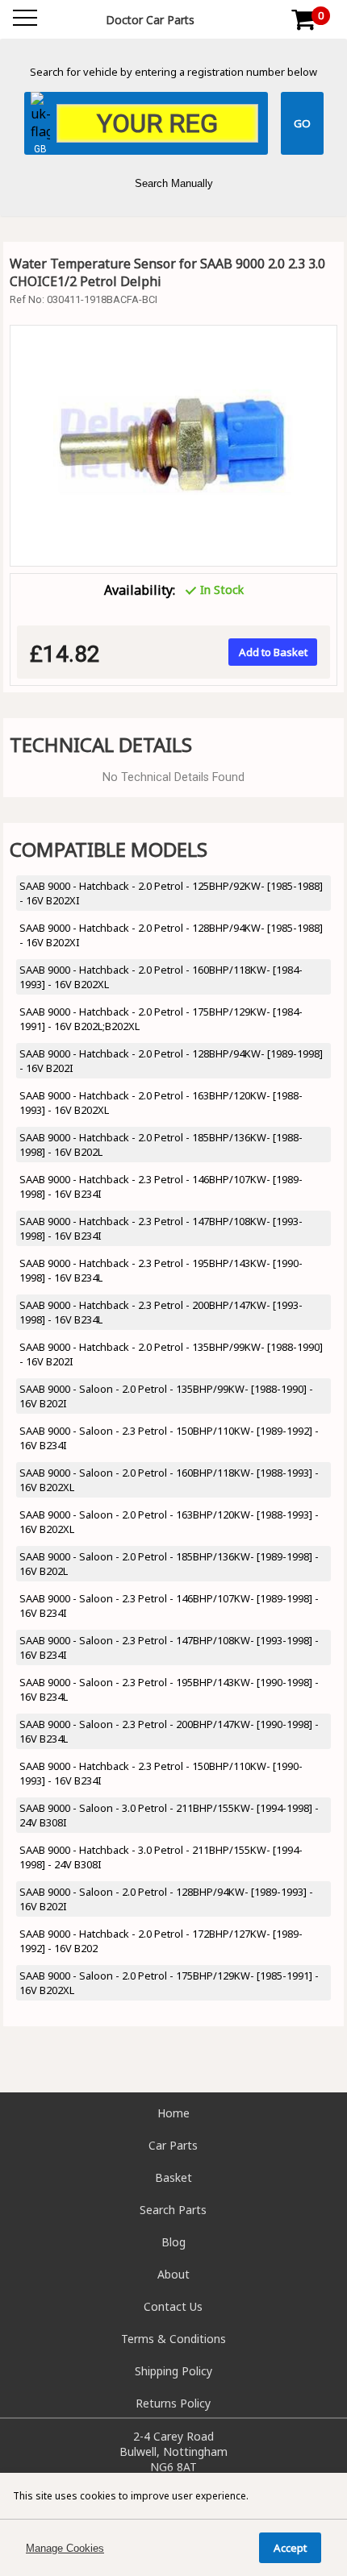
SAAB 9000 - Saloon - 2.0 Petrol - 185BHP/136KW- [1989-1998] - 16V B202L (169, 1564)
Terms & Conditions (173, 2339)
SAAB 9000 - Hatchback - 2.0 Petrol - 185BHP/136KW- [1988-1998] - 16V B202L (161, 1145)
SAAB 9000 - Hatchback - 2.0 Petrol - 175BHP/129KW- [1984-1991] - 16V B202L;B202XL (161, 1019)
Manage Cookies (65, 2548)
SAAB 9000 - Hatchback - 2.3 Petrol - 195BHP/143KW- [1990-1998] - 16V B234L (161, 1270)
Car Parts (173, 2145)
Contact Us (173, 2306)
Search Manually (174, 183)
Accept (290, 2548)
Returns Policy (173, 2403)
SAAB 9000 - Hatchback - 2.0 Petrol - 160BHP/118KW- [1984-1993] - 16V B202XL (161, 977)
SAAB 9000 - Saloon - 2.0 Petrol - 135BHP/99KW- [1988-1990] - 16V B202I (166, 1396)
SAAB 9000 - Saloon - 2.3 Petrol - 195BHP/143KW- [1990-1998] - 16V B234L (169, 1689)
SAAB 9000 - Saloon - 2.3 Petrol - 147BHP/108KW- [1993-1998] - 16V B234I (169, 1647)
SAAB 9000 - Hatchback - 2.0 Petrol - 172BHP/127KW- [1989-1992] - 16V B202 (161, 1941)
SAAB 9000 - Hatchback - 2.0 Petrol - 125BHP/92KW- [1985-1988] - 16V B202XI (171, 893)
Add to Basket (273, 652)
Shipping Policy (173, 2371)
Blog (173, 2242)
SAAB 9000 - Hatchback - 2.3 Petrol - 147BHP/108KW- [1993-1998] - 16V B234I (161, 1228)
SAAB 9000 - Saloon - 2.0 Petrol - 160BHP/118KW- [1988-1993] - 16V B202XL (169, 1480)
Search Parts (173, 2210)
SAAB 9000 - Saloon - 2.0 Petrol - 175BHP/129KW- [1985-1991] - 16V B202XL (169, 1983)
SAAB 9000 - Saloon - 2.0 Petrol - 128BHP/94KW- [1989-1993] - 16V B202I (166, 1899)
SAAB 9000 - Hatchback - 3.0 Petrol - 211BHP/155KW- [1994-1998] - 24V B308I (161, 1857)
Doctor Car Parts (150, 20)
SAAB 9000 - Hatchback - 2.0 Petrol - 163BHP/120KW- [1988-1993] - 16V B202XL (161, 1103)
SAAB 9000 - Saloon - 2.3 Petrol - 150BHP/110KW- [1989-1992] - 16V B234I (169, 1438)
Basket (173, 2177)
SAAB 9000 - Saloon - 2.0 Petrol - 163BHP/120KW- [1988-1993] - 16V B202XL (169, 1522)
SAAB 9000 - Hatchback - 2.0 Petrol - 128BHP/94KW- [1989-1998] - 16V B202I (171, 1061)
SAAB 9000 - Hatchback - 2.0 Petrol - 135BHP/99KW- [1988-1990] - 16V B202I (171, 1354)
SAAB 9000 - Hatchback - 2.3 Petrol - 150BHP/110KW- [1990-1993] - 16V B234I (161, 1773)
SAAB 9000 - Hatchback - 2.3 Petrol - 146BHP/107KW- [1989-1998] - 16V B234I (161, 1186)
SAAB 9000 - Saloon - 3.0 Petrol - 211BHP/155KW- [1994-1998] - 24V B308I (169, 1815)
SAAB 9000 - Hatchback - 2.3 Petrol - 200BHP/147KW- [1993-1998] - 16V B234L (161, 1312)
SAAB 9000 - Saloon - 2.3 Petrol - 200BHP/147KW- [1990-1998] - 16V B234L (169, 1731)
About (173, 2274)
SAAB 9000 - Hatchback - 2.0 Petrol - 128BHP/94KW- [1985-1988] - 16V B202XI (171, 935)
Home (173, 2113)
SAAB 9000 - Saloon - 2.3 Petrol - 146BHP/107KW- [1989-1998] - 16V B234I (169, 1606)
